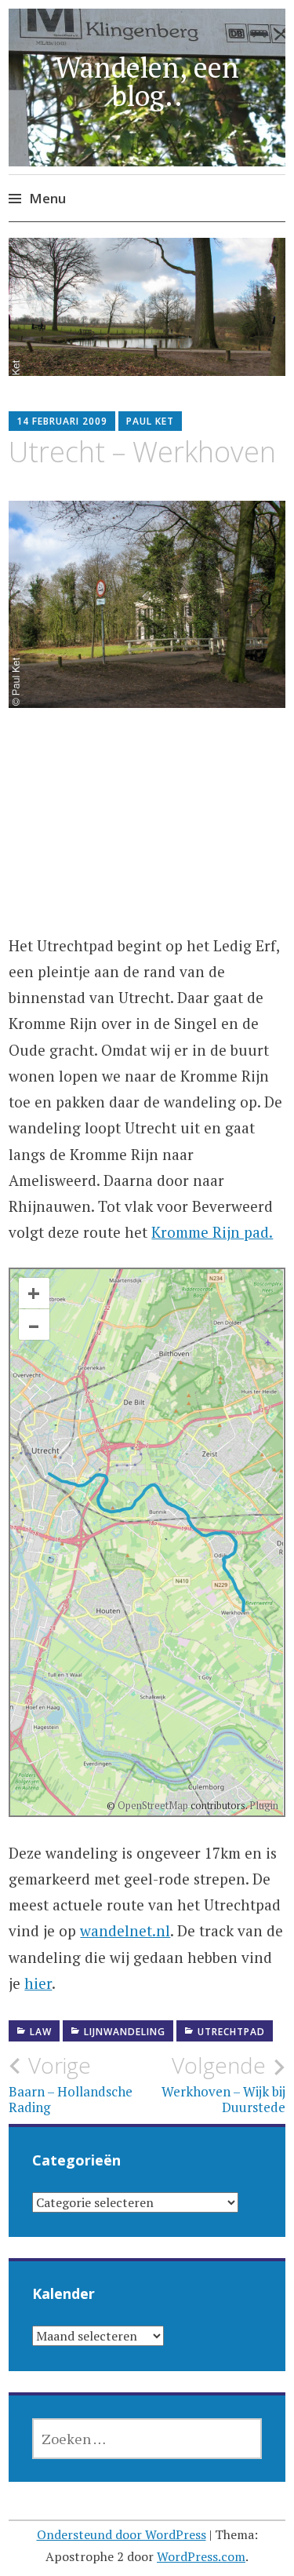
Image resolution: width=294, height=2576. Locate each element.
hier (38, 1983)
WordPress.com (201, 2556)
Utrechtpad (231, 2032)
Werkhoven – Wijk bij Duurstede (223, 2084)
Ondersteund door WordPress (122, 2534)
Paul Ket (150, 421)
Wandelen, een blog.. (147, 81)
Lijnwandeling (125, 2032)
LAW (41, 2032)
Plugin (263, 1805)
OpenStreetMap (153, 1805)
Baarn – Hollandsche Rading (71, 2084)
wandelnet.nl (125, 1930)
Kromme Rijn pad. (212, 1232)
